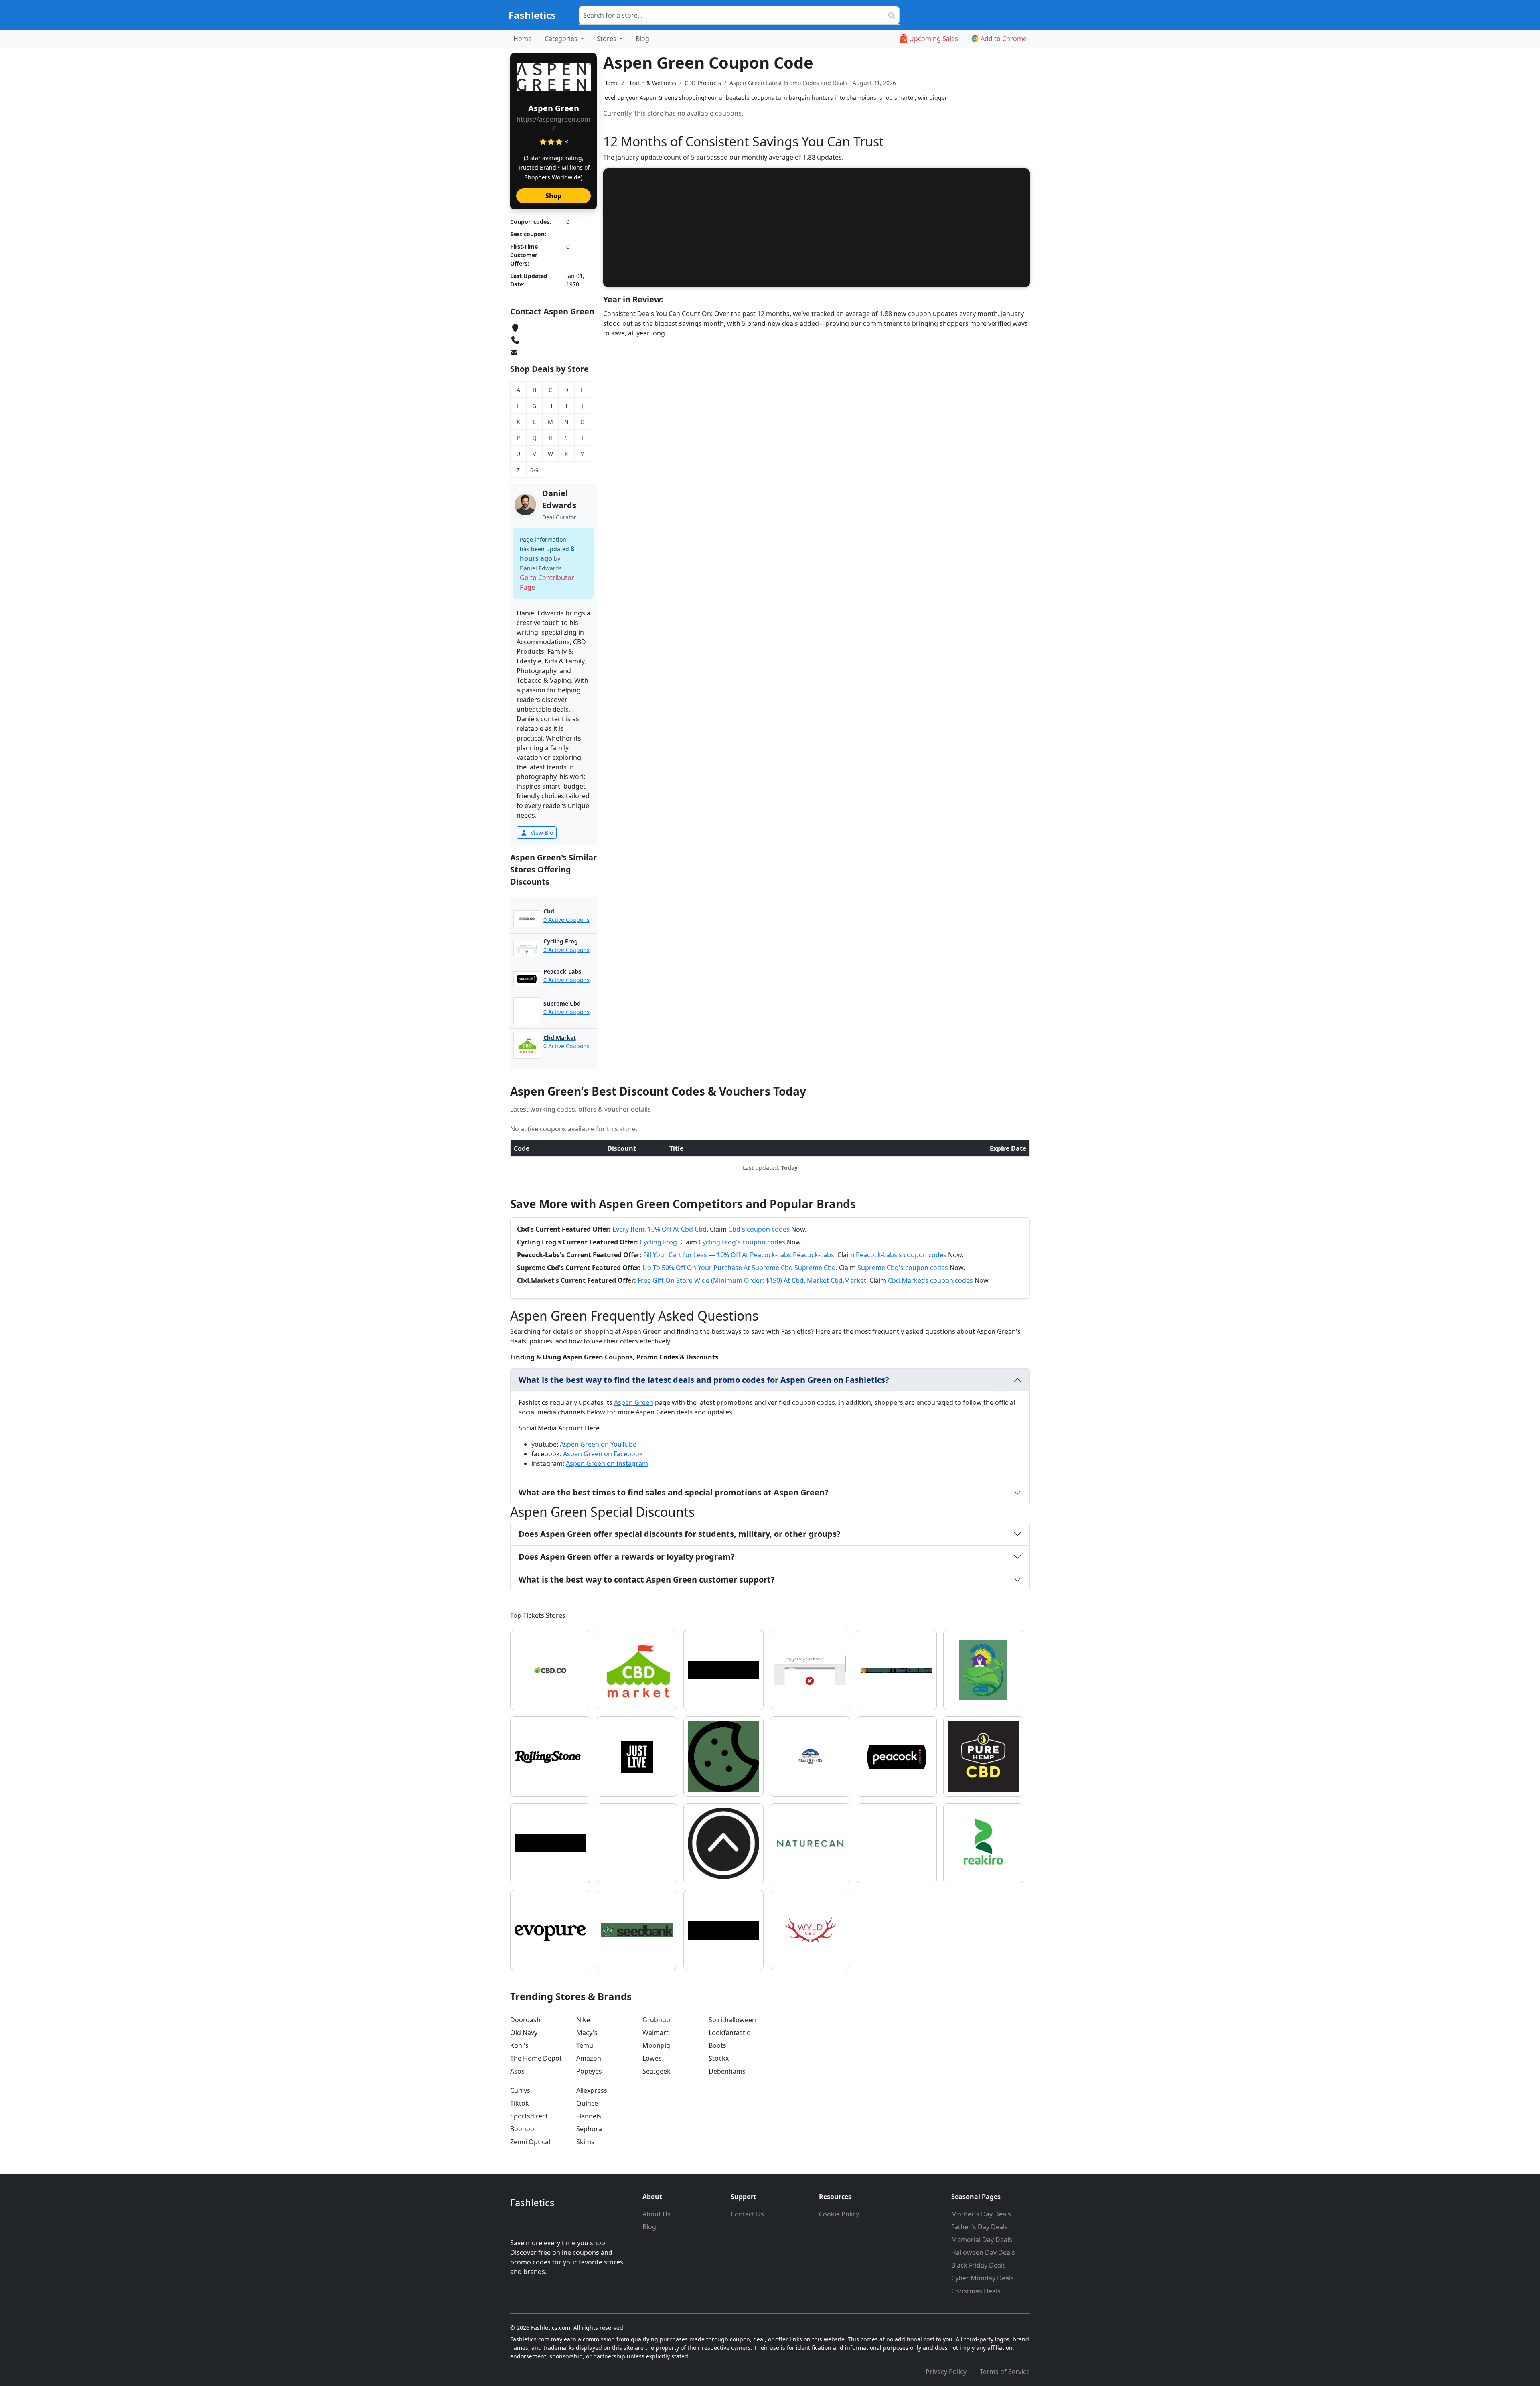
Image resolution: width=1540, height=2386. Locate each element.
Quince (587, 2103)
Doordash (525, 2020)
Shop (553, 196)
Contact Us (747, 2214)
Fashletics (532, 15)
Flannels (589, 2116)
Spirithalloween (732, 2020)
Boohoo (522, 2129)
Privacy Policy (947, 2372)
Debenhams (727, 2071)
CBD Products (703, 83)
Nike (583, 2020)
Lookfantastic (729, 2033)
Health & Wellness (652, 83)
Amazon (589, 2058)
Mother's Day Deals (981, 2214)
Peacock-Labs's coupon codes (901, 1255)
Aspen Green (634, 1402)
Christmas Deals (976, 2291)
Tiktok (520, 2103)
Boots (717, 2045)
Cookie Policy (839, 2214)
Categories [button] (562, 39)
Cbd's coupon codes (759, 1229)
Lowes (652, 2058)
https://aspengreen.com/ (553, 124)
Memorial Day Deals (982, 2240)
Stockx (719, 2058)
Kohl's (519, 2045)
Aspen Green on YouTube (598, 1444)
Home (523, 39)
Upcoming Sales (934, 39)
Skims (585, 2142)
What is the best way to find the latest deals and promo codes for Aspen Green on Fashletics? (704, 1380)
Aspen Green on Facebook (603, 1454)
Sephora (589, 2129)
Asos (517, 2071)
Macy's (587, 2033)
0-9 (534, 470)
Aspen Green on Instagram (607, 1463)
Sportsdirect (529, 2116)
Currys (520, 2090)
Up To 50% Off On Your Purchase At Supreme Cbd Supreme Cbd (739, 1268)
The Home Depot (536, 2058)
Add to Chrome (1004, 39)
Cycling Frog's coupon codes (742, 1242)
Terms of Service (1005, 2372)
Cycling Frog (658, 1242)
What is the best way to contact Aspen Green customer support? (647, 1580)
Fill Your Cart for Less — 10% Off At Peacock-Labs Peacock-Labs (739, 1255)
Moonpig (656, 2045)
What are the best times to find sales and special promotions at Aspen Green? (674, 1492)
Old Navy (524, 2033)
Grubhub (656, 2020)
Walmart (656, 2033)
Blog (642, 39)
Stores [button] (607, 39)
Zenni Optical (530, 2142)
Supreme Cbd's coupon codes (903, 1268)
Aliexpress (592, 2090)
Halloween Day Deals (983, 2252)
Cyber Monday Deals (983, 2278)
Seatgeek (657, 2071)
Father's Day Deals (980, 2227)
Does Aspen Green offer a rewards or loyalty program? (627, 1557)
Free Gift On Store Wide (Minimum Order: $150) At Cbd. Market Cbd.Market (752, 1280)
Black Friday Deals (979, 2265)
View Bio (541, 833)
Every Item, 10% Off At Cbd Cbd (660, 1229)
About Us (657, 2214)
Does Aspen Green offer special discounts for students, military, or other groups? (680, 1534)
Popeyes (589, 2071)
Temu (585, 2045)
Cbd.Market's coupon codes (930, 1280)
